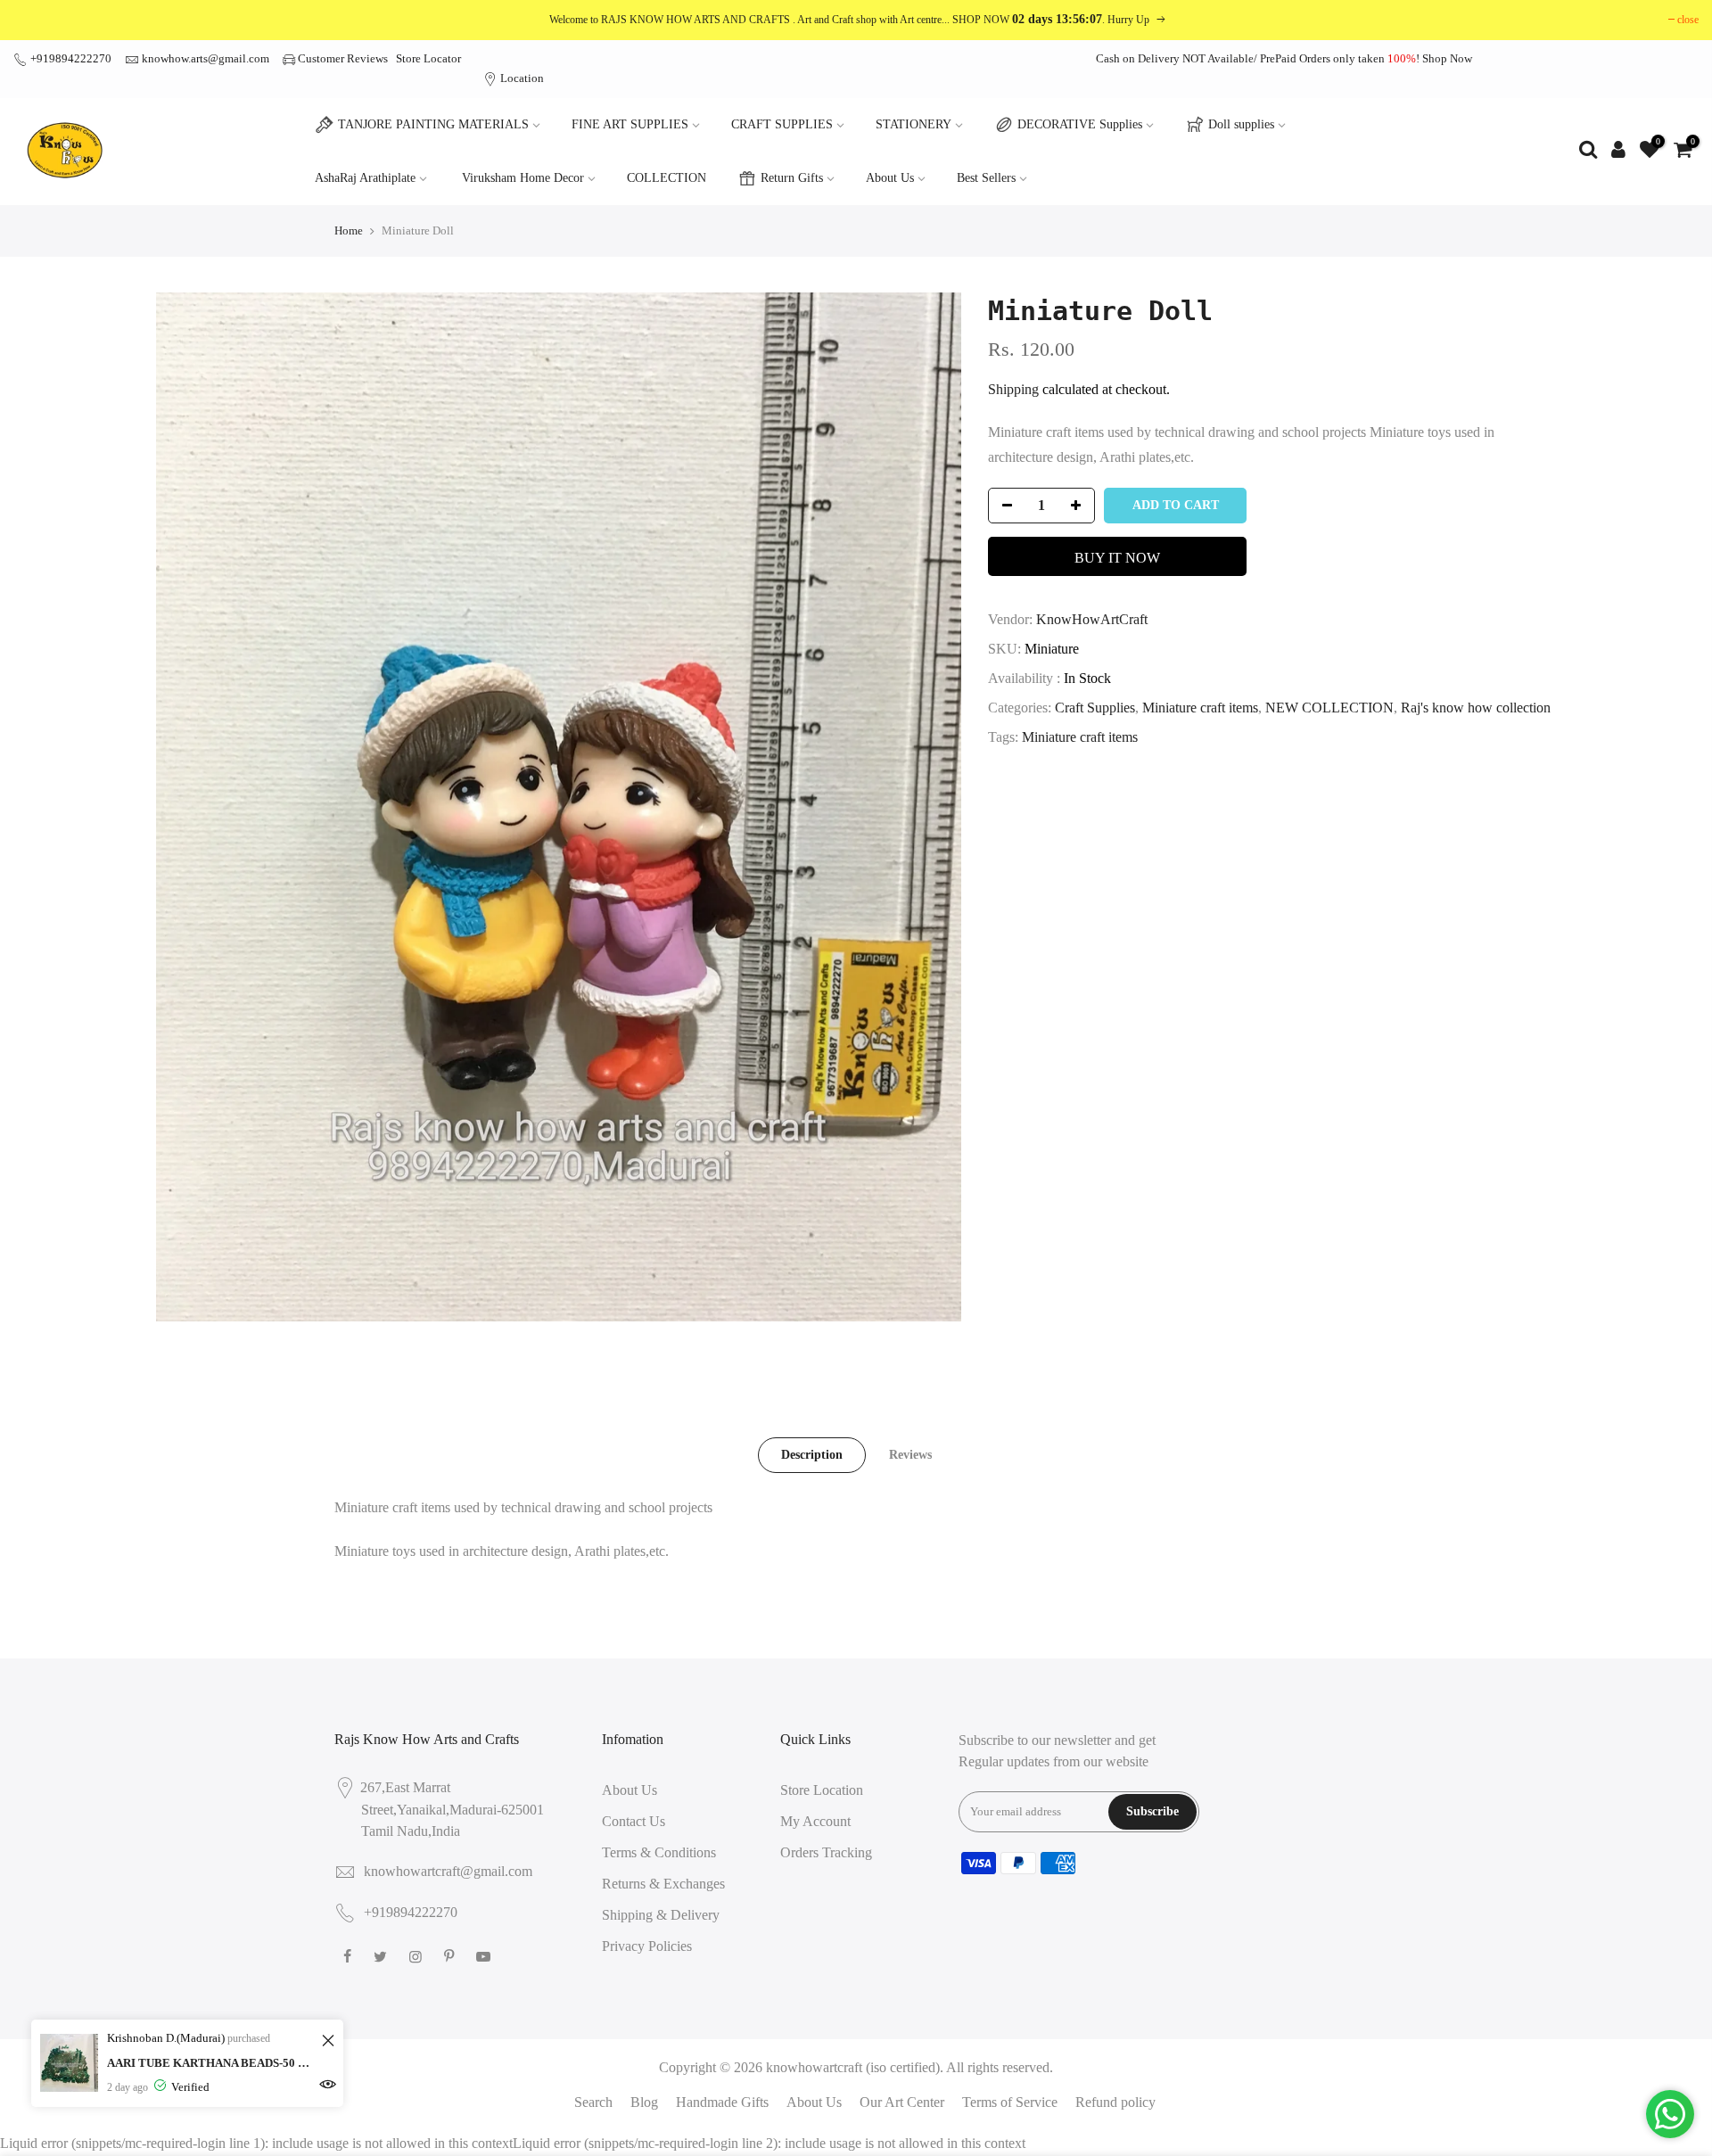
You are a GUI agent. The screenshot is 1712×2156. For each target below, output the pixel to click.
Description (812, 1455)
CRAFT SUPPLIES (782, 124)
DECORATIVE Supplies (1080, 124)
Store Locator (428, 58)
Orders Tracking (826, 1852)
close (1688, 20)
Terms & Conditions (659, 1852)
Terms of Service (1010, 2102)
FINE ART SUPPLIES (630, 124)
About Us (890, 178)
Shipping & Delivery (661, 1915)
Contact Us (634, 1821)
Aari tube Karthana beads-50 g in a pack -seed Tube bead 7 (212, 2063)
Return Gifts (792, 178)
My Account (815, 1821)
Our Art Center (902, 2102)
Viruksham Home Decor (523, 178)
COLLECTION (667, 178)
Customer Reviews (343, 58)
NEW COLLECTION (1329, 708)
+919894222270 (70, 58)
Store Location (822, 1790)
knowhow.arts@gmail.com (206, 58)
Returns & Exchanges (663, 1884)
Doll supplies (1241, 124)
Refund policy (1115, 2102)
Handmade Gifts (722, 2102)
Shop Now (1447, 58)
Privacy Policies (647, 1946)
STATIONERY (914, 124)
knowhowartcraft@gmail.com (448, 1871)
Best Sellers (986, 178)
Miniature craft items (1200, 708)
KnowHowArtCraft (1092, 619)
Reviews (910, 1455)
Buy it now (1117, 558)
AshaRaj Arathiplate (365, 178)
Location (521, 78)
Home (349, 230)
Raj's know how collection (1476, 708)
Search (593, 2102)
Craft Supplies (1095, 708)
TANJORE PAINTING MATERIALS (433, 124)
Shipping (1013, 389)
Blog (644, 2102)
